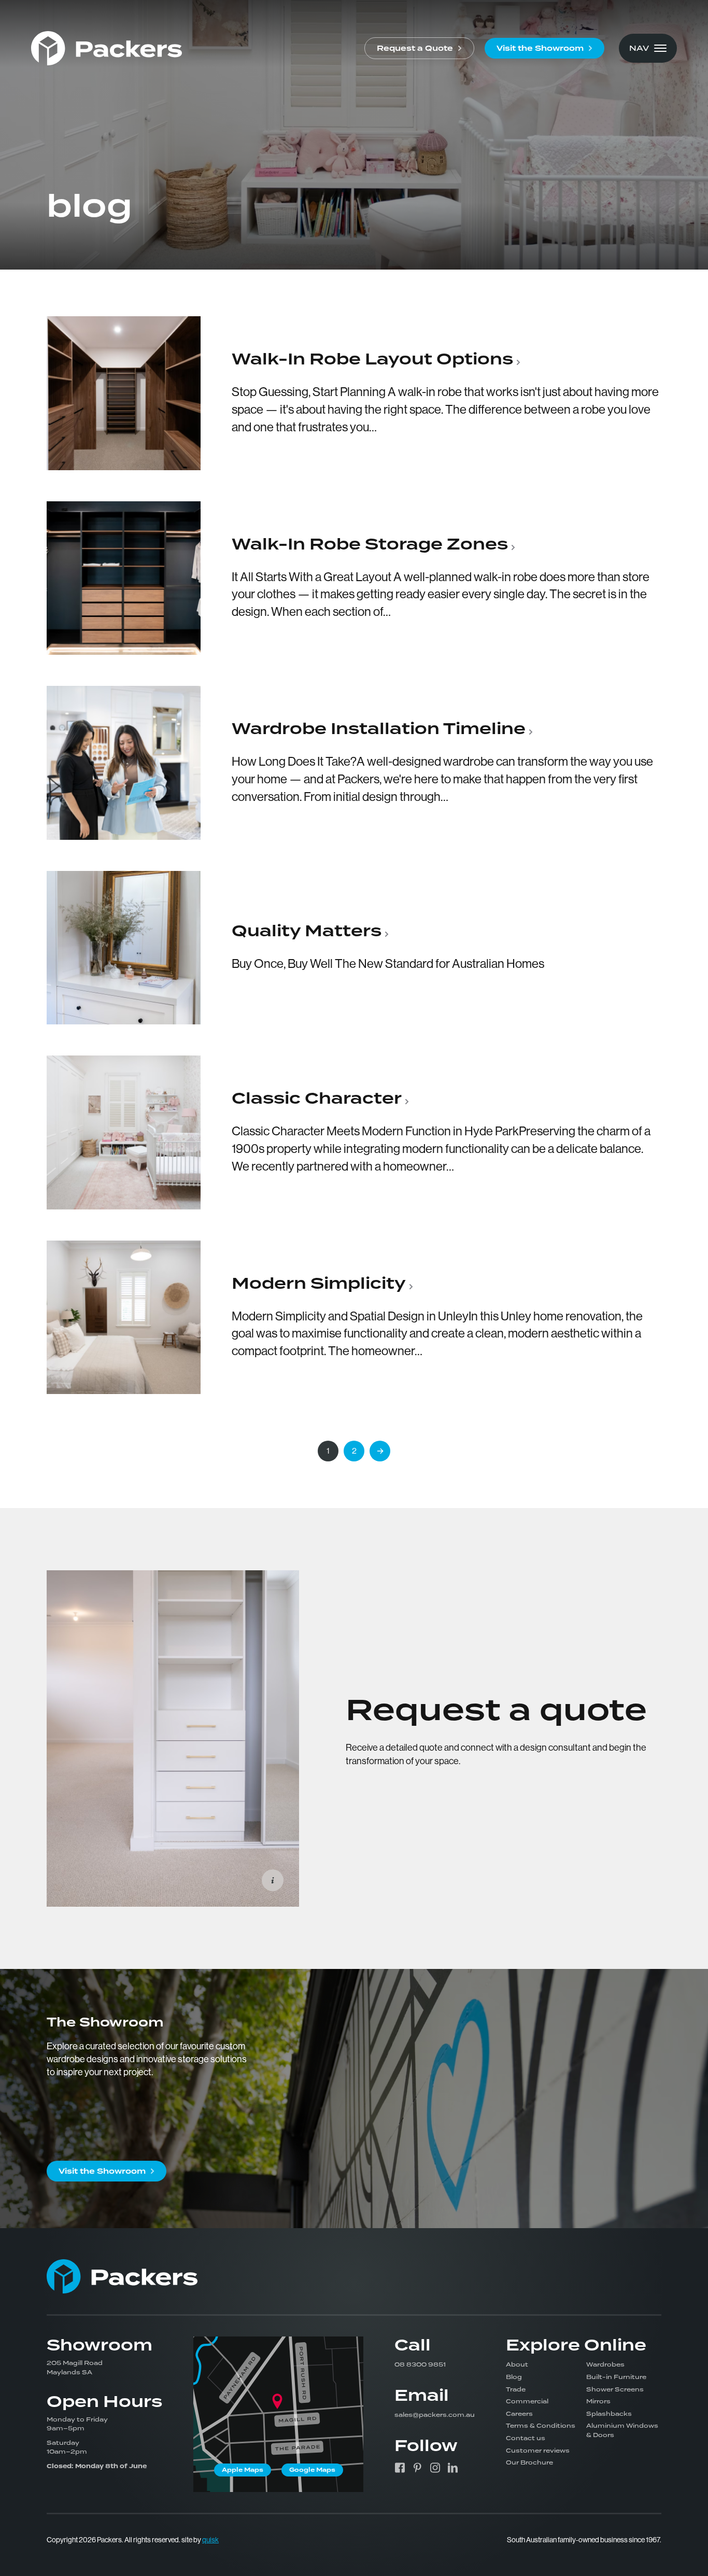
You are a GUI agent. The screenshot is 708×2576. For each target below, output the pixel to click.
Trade (516, 2389)
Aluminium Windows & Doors (622, 2430)
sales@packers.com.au (435, 2415)
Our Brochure (529, 2462)
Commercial (527, 2401)
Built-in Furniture (616, 2377)
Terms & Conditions (541, 2426)
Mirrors (598, 2401)
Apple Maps (243, 2470)
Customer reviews (538, 2451)
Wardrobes (605, 2364)
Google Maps (312, 2470)
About (517, 2364)
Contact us (526, 2438)
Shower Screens (615, 2389)
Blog (514, 2377)
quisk (210, 2540)
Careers (519, 2414)
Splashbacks (609, 2414)
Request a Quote (415, 48)
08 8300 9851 (420, 2364)
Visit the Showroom (540, 48)
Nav (639, 48)
